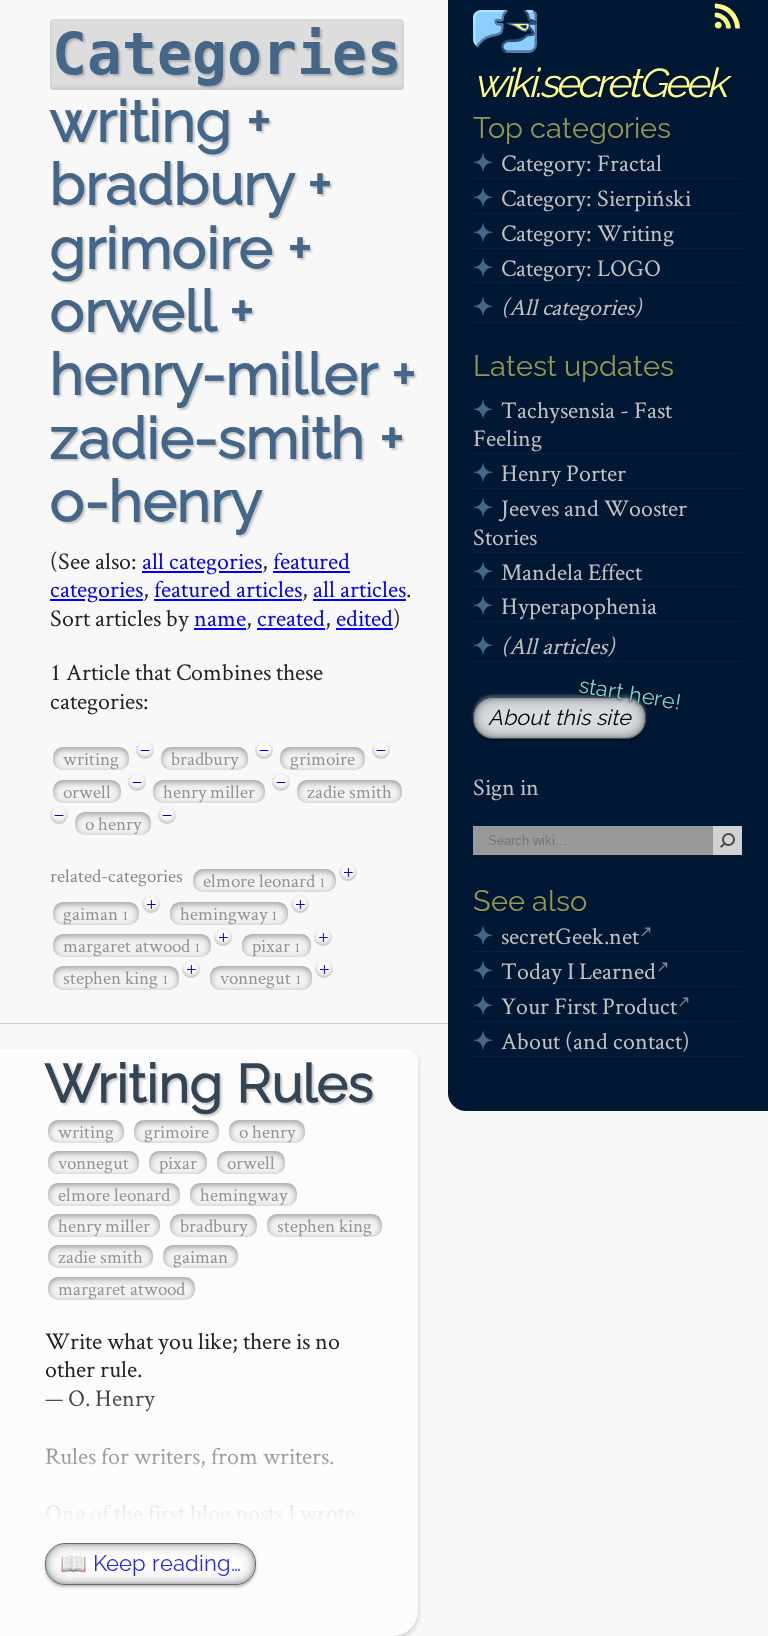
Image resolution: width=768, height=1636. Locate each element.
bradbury (204, 758)
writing (91, 758)
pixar (276, 945)
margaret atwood (132, 945)
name (220, 617)
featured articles (228, 588)
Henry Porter (563, 472)
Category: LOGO (581, 267)
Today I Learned (578, 970)
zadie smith (349, 791)
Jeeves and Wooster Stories (580, 522)
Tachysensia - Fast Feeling (572, 424)
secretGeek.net (570, 935)
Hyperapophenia (579, 605)
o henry (113, 823)
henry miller (209, 791)
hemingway (229, 913)
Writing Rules (209, 1083)
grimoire (322, 758)
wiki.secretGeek (599, 82)
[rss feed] (727, 16)
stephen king (116, 977)
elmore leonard (264, 880)
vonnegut (261, 977)
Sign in (506, 786)
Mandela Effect (571, 571)
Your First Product (589, 1005)
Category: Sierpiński (596, 197)
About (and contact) (595, 1040)
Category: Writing (587, 232)
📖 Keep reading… (150, 1563)
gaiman (96, 913)
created (291, 617)
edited (364, 617)
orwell (87, 791)
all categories (202, 560)
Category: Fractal (581, 162)
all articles (359, 588)
